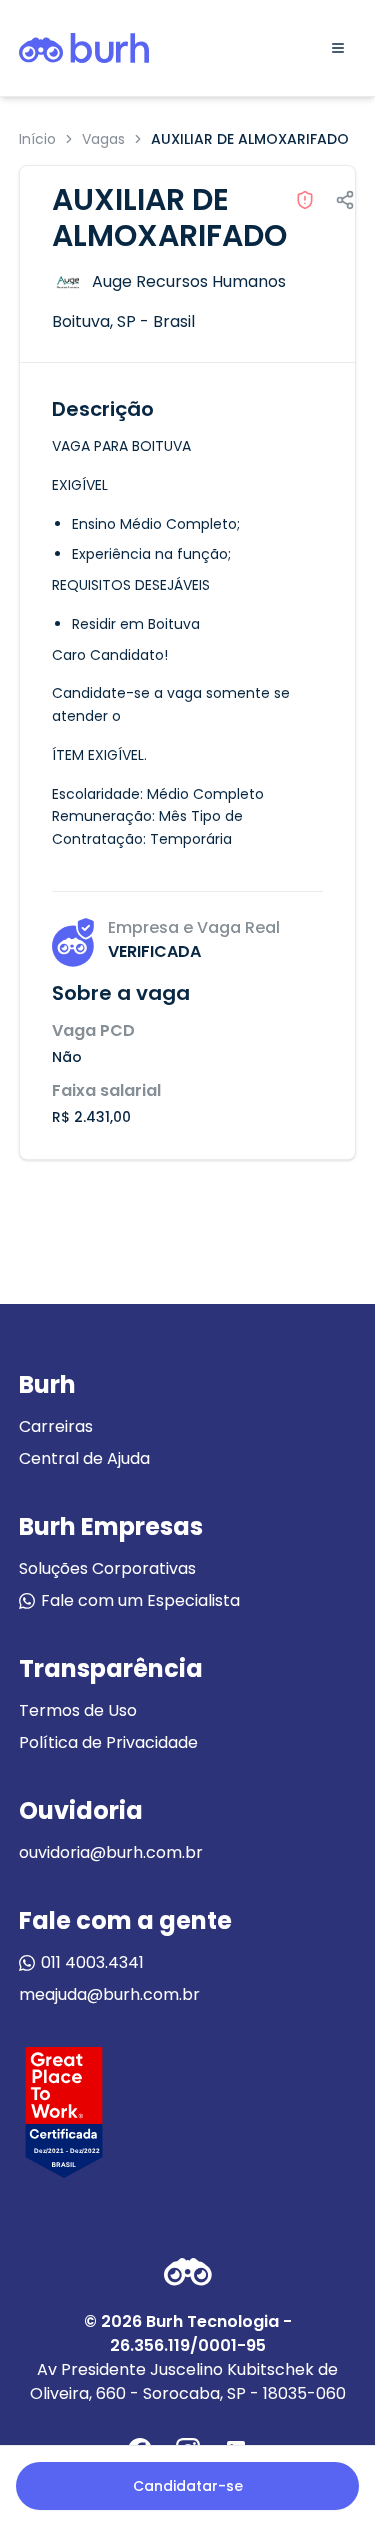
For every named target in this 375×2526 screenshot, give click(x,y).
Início (37, 139)
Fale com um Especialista (140, 1600)
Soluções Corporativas (107, 1568)
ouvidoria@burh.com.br (111, 1852)
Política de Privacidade (108, 1742)
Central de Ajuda (84, 1458)
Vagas (103, 139)
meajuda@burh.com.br (109, 1994)
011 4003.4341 (92, 1962)
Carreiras (56, 1426)
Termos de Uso (78, 1710)
